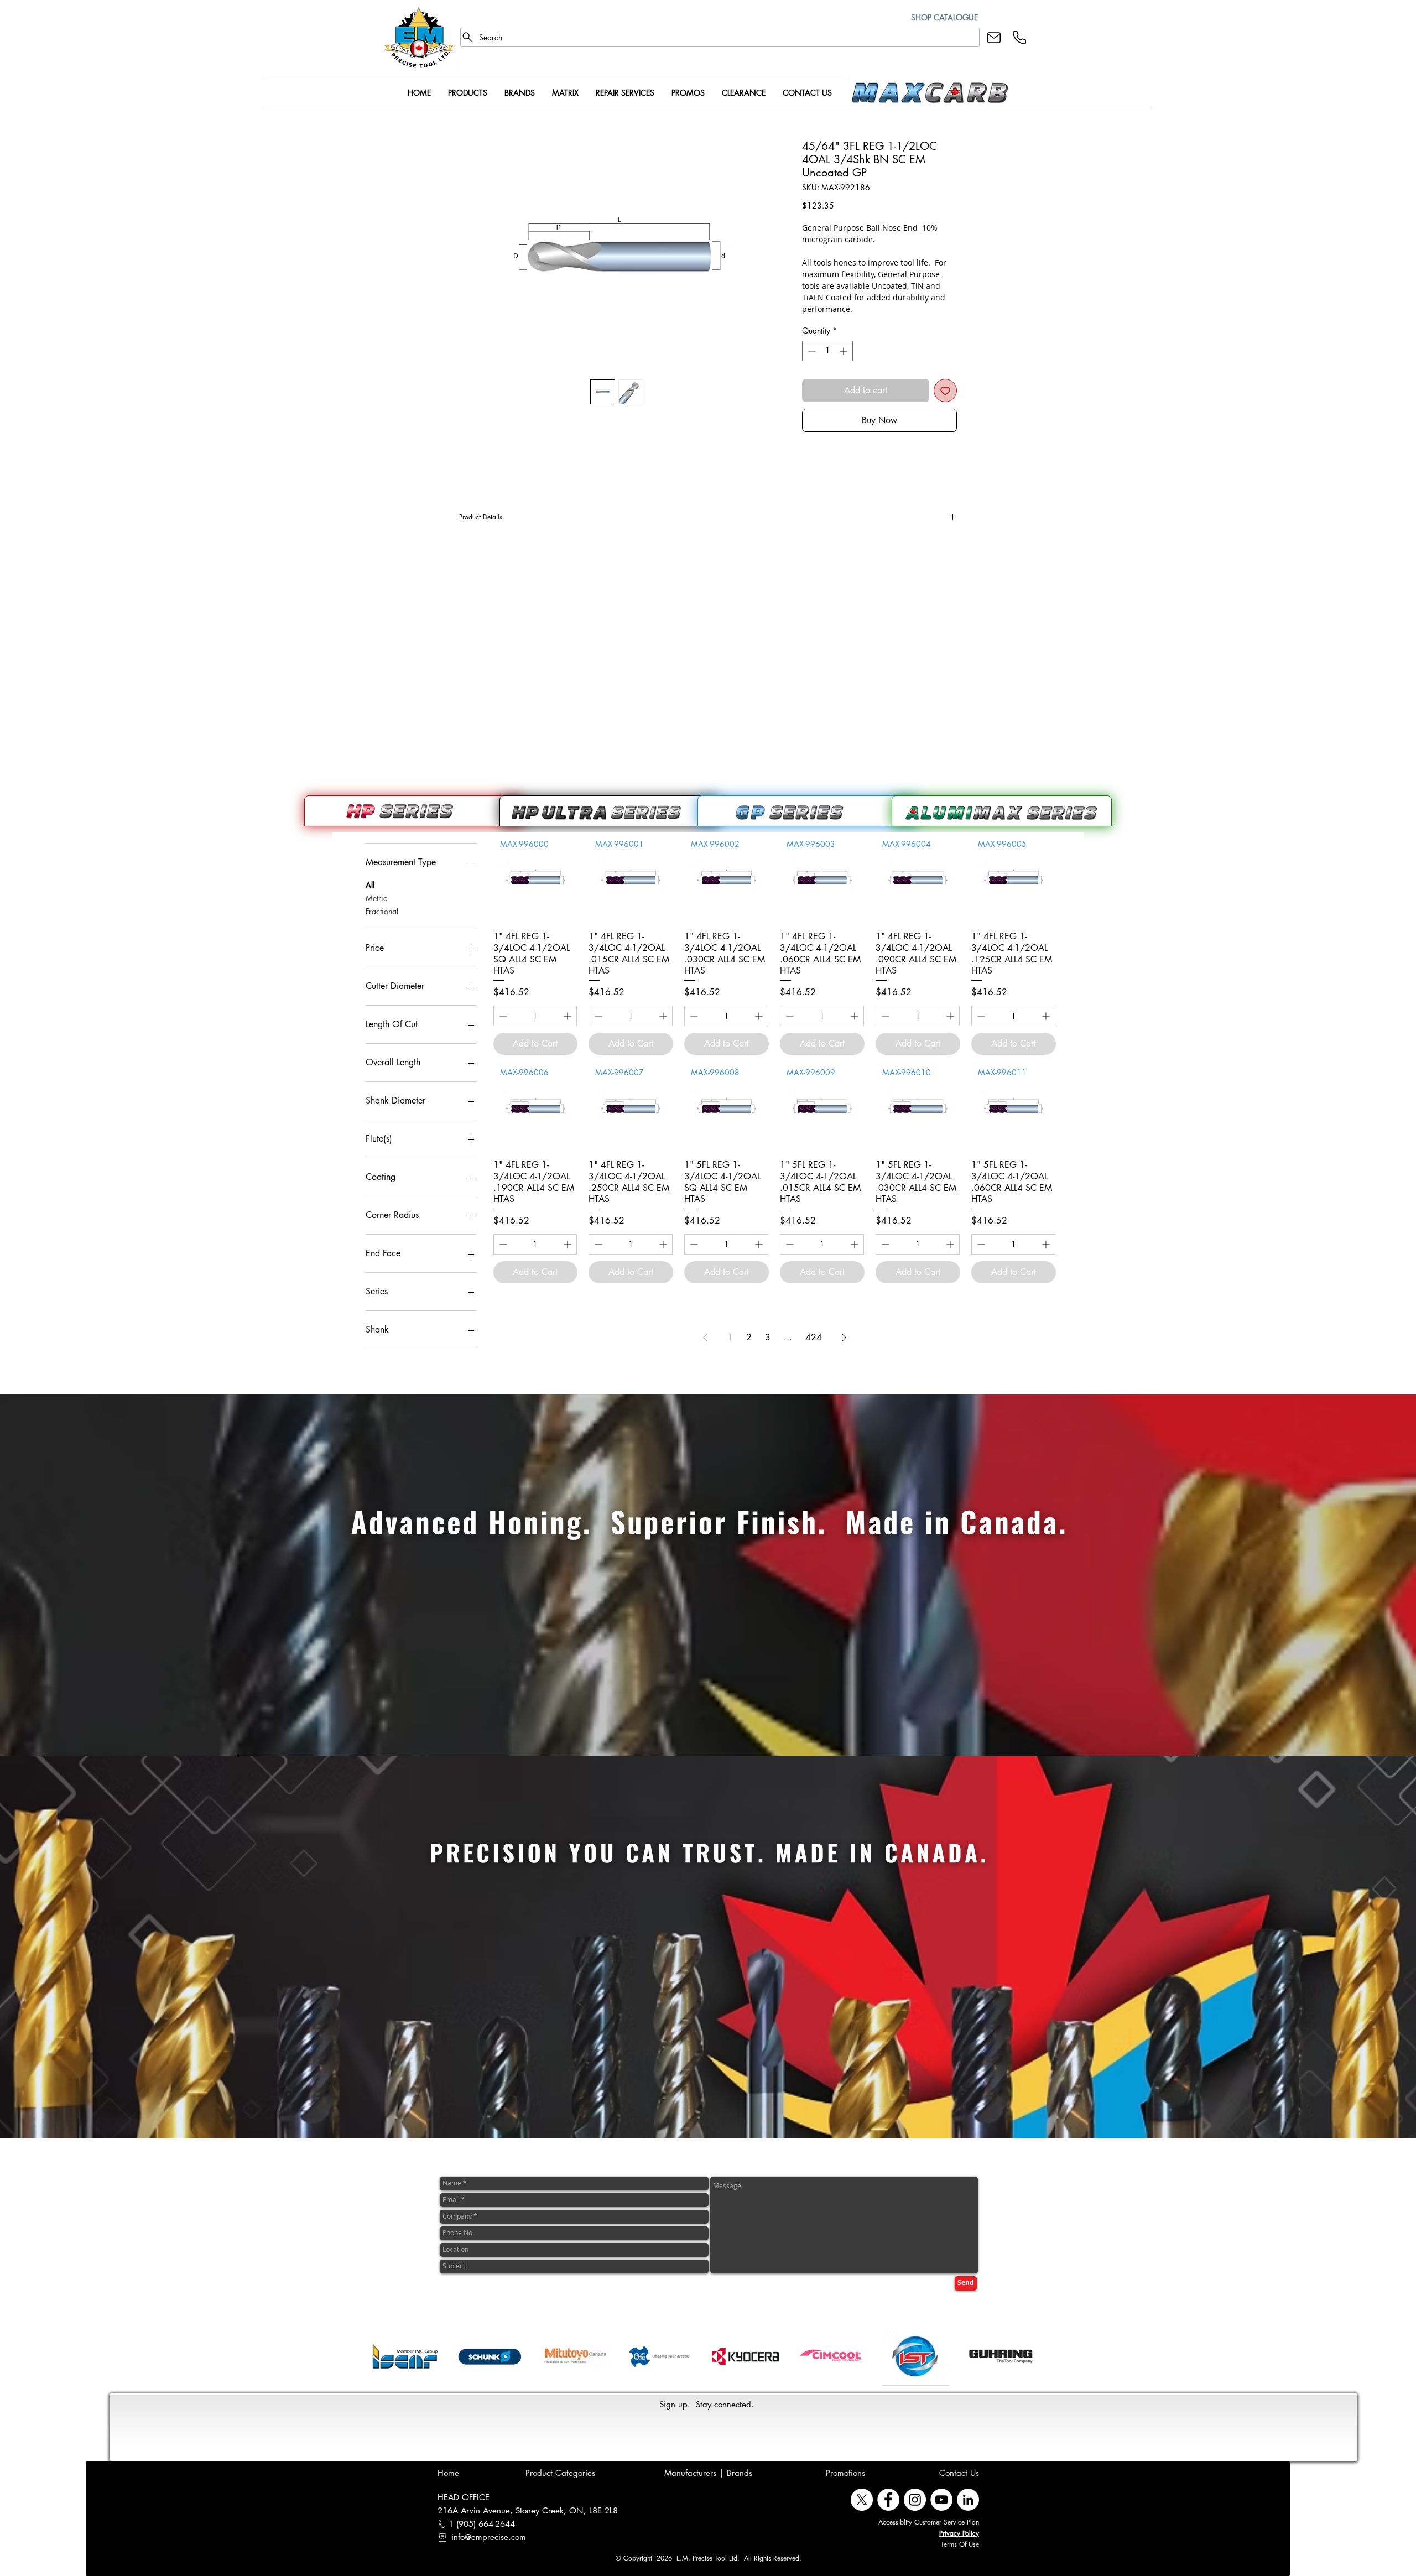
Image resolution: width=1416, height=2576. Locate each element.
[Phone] (1019, 37)
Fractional (382, 911)
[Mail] (994, 37)
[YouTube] (941, 2500)
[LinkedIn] (968, 2500)
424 (814, 1337)
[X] (862, 2500)
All (370, 885)
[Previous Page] (705, 1338)
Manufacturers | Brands (708, 2473)
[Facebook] (888, 2500)
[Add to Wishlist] (945, 391)
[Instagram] (915, 2500)
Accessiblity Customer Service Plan (929, 2522)
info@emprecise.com (489, 2537)
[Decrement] (811, 351)
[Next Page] (844, 1338)
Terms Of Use (960, 2544)
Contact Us (959, 2473)
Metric (376, 898)
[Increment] (844, 351)
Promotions (845, 2473)
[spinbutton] (827, 351)
